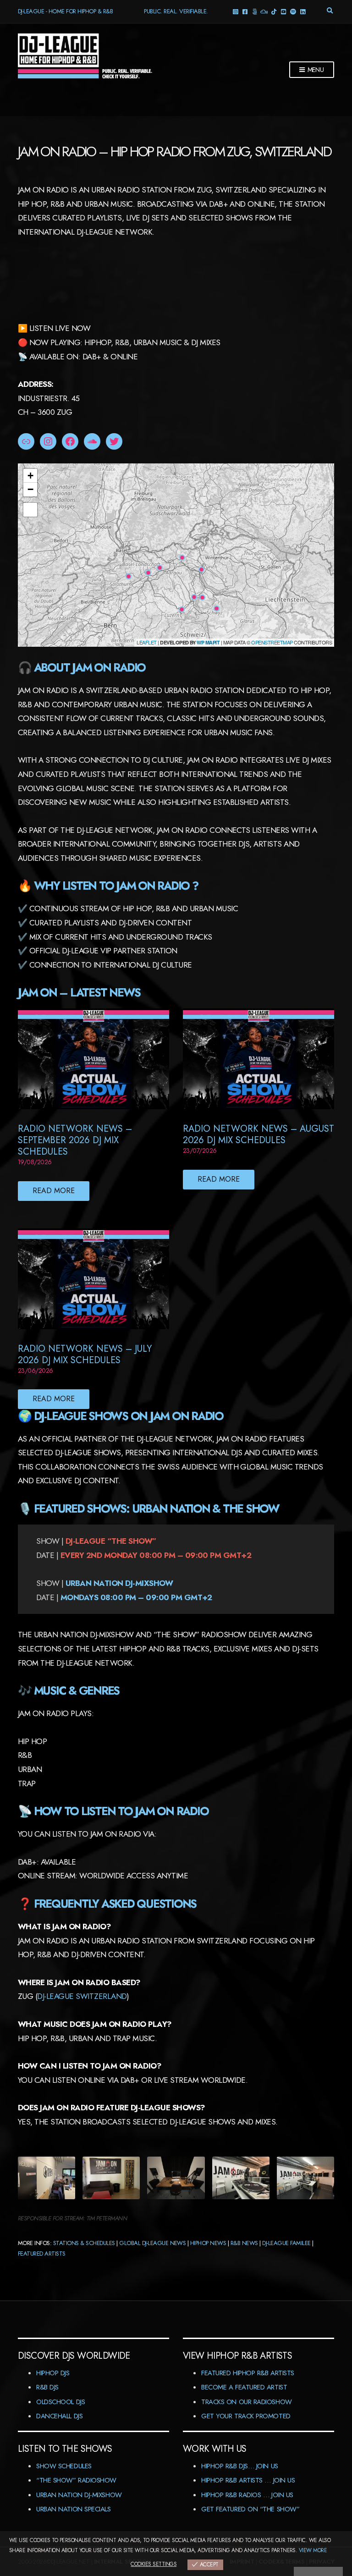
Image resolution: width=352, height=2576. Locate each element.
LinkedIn (302, 11)
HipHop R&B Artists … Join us (248, 2480)
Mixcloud (264, 11)
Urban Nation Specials (74, 2509)
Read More (54, 1191)
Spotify (293, 11)
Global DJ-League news (152, 2243)
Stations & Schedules (84, 2243)
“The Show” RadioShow (76, 2480)
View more (313, 2550)
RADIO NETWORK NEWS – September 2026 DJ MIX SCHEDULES (75, 1140)
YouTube (283, 11)
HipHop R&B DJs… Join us (240, 2466)
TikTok (273, 11)
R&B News (244, 2243)
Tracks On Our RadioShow (247, 2402)
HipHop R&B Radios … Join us (247, 2495)
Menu (315, 70)
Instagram (235, 11)
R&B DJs (47, 2387)
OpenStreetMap (272, 642)
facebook (245, 11)
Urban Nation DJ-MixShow (79, 2495)
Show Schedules (64, 2466)
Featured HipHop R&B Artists (248, 2373)
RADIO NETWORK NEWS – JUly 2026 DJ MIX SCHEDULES (85, 1354)
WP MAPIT (208, 642)
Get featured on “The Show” (250, 2509)
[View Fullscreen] (30, 510)
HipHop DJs (53, 2373)
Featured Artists (42, 2254)
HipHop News (208, 2243)
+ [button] (30, 476)
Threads (254, 11)
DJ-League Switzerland (82, 1996)
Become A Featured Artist (244, 2387)
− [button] (30, 489)
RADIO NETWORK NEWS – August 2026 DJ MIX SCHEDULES (258, 1134)
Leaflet (146, 642)
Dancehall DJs (59, 2416)
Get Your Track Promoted (246, 2416)
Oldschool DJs (60, 2402)
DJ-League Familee (286, 2243)
